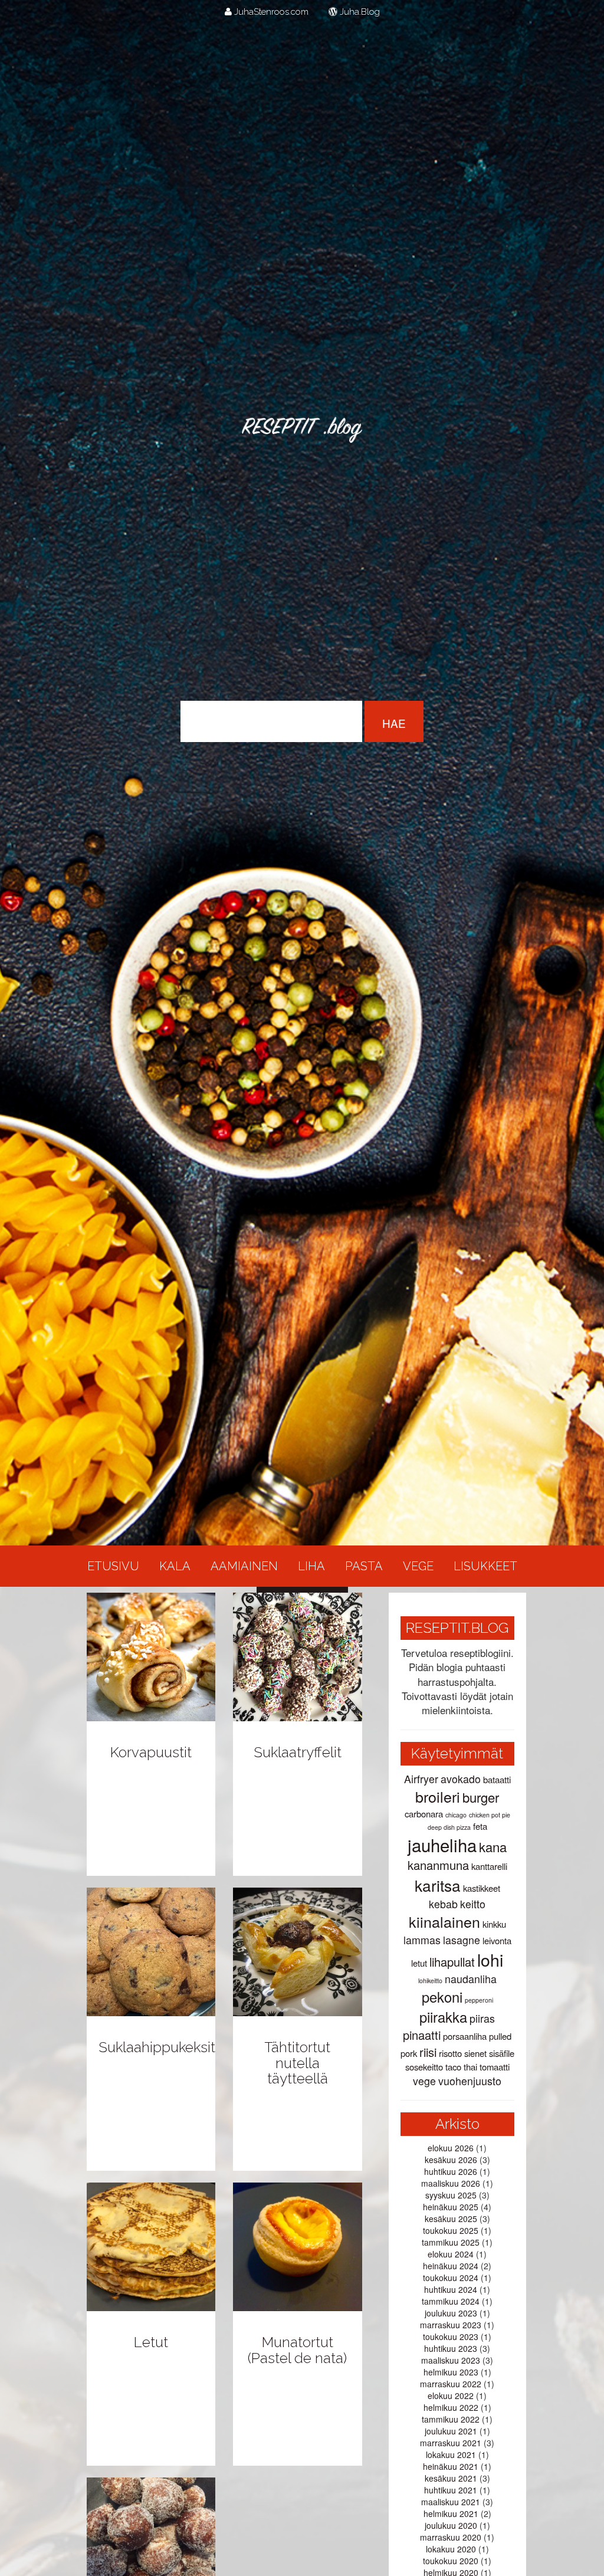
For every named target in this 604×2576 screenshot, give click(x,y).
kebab (443, 1904)
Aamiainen (244, 1566)
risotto (450, 2053)
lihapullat (452, 1962)
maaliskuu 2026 (451, 2183)
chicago (456, 1815)
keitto (473, 1904)
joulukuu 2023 (451, 2313)
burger (481, 1797)
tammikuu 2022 (451, 2419)
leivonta (497, 1940)
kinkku (494, 1924)
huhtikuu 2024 (451, 2289)
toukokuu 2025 (451, 2230)
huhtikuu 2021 (451, 2490)
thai (470, 2067)
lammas (422, 1940)
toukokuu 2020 (451, 2561)
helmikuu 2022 (451, 2407)
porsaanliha (465, 2036)
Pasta (364, 1566)
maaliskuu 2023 (451, 2360)
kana (493, 1847)
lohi (490, 1959)
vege (424, 2081)
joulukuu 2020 (451, 2525)
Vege (418, 1566)
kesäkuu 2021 (451, 2478)
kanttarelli (489, 1866)
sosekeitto (424, 2067)
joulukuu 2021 (451, 2431)
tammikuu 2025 (451, 2242)
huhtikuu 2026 (451, 2171)
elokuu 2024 (451, 2254)
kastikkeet (482, 1888)
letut (419, 1963)
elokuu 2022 (451, 2395)
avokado (461, 1779)
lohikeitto (430, 1981)
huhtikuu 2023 (451, 2348)
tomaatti (495, 2067)
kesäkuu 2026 (451, 2160)
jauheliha (442, 1845)
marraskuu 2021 (451, 2443)
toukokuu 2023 (451, 2337)
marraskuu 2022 (451, 2384)
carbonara (424, 1814)
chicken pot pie (490, 1815)
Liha (311, 1566)
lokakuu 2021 (451, 2454)
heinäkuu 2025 (451, 2207)
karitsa (438, 1885)
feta (480, 1826)
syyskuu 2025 (451, 2195)
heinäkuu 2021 (451, 2466)
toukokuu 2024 (451, 2278)
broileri (438, 1796)
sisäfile (502, 2053)
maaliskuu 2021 (451, 2502)
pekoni (442, 1997)
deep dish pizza (449, 1827)
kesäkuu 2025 (451, 2219)
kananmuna (438, 1865)
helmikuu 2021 (451, 2513)
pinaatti (422, 2035)
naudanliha (471, 1979)
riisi (428, 2052)
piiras (482, 2018)
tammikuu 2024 (451, 2301)
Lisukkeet (485, 1566)
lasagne (462, 1940)
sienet (475, 2053)
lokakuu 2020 (451, 2549)
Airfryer (421, 1779)
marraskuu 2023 (451, 2325)
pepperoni (479, 2000)
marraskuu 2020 (451, 2537)
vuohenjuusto (470, 2081)
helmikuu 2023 (451, 2372)
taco (453, 2067)
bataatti (497, 1779)
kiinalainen (444, 1921)
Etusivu (113, 1566)
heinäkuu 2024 (451, 2266)
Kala (175, 1566)
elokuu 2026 (451, 2148)
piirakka (443, 2017)
